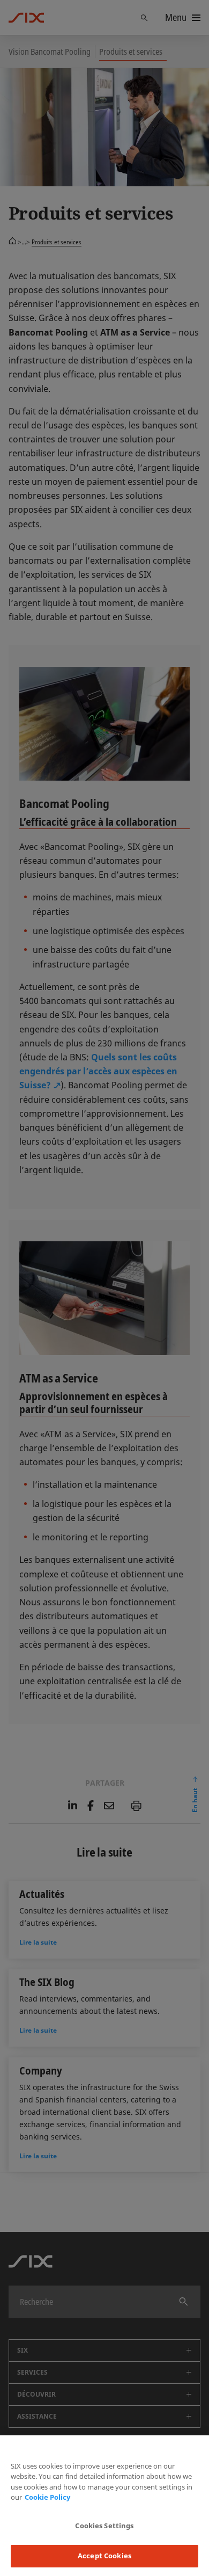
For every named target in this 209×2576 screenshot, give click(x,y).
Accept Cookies (104, 2556)
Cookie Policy (47, 2497)
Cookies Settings (104, 2526)
